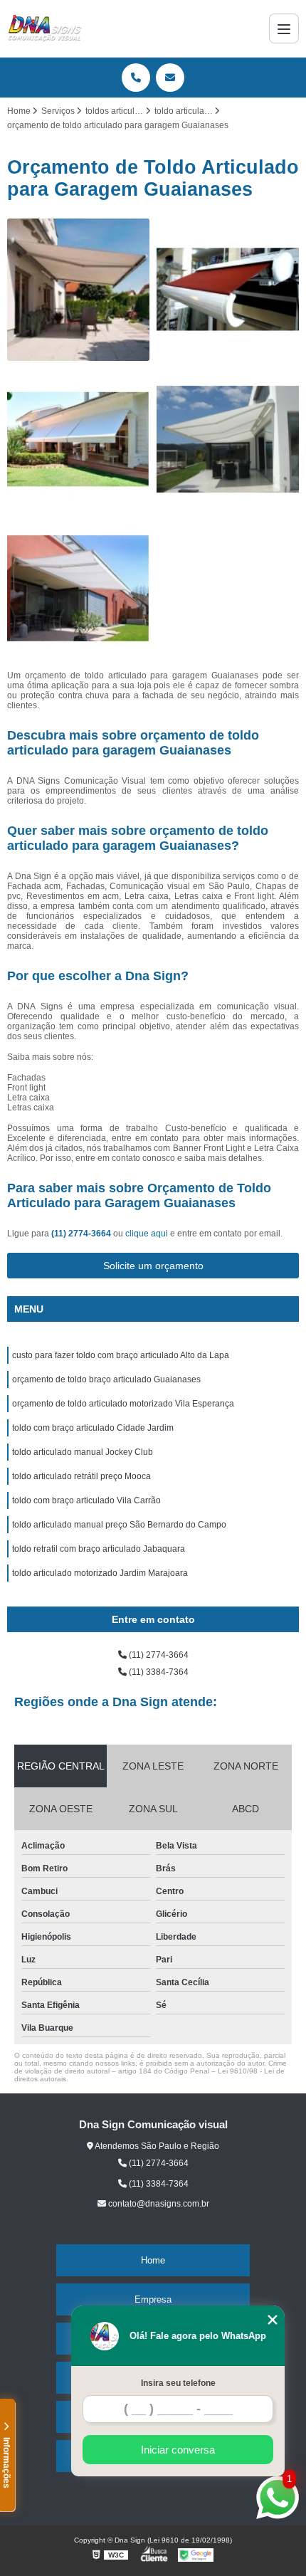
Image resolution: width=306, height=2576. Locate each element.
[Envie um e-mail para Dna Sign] (170, 78)
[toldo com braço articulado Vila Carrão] (228, 439)
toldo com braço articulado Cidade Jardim (93, 1428)
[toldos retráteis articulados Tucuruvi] (78, 589)
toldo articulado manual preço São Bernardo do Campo (119, 1525)
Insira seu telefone (178, 2383)
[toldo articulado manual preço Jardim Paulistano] (78, 290)
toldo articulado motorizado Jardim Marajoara (100, 1573)
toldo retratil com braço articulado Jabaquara (99, 1549)
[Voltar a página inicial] (45, 28)
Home (153, 2260)
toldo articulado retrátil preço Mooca (81, 1476)
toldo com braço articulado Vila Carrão (86, 1500)
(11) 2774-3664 (82, 1234)
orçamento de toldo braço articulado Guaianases (106, 1379)
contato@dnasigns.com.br (158, 2204)
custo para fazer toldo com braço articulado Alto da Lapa (121, 1355)
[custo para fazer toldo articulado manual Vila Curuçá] (78, 439)
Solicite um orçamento (153, 1266)
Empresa (153, 2299)
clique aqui (147, 1234)
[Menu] (284, 28)
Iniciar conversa (178, 2450)
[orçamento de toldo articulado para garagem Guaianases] (228, 290)
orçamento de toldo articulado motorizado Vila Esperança (123, 1404)
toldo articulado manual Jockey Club (83, 1452)
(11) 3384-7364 (158, 1672)
